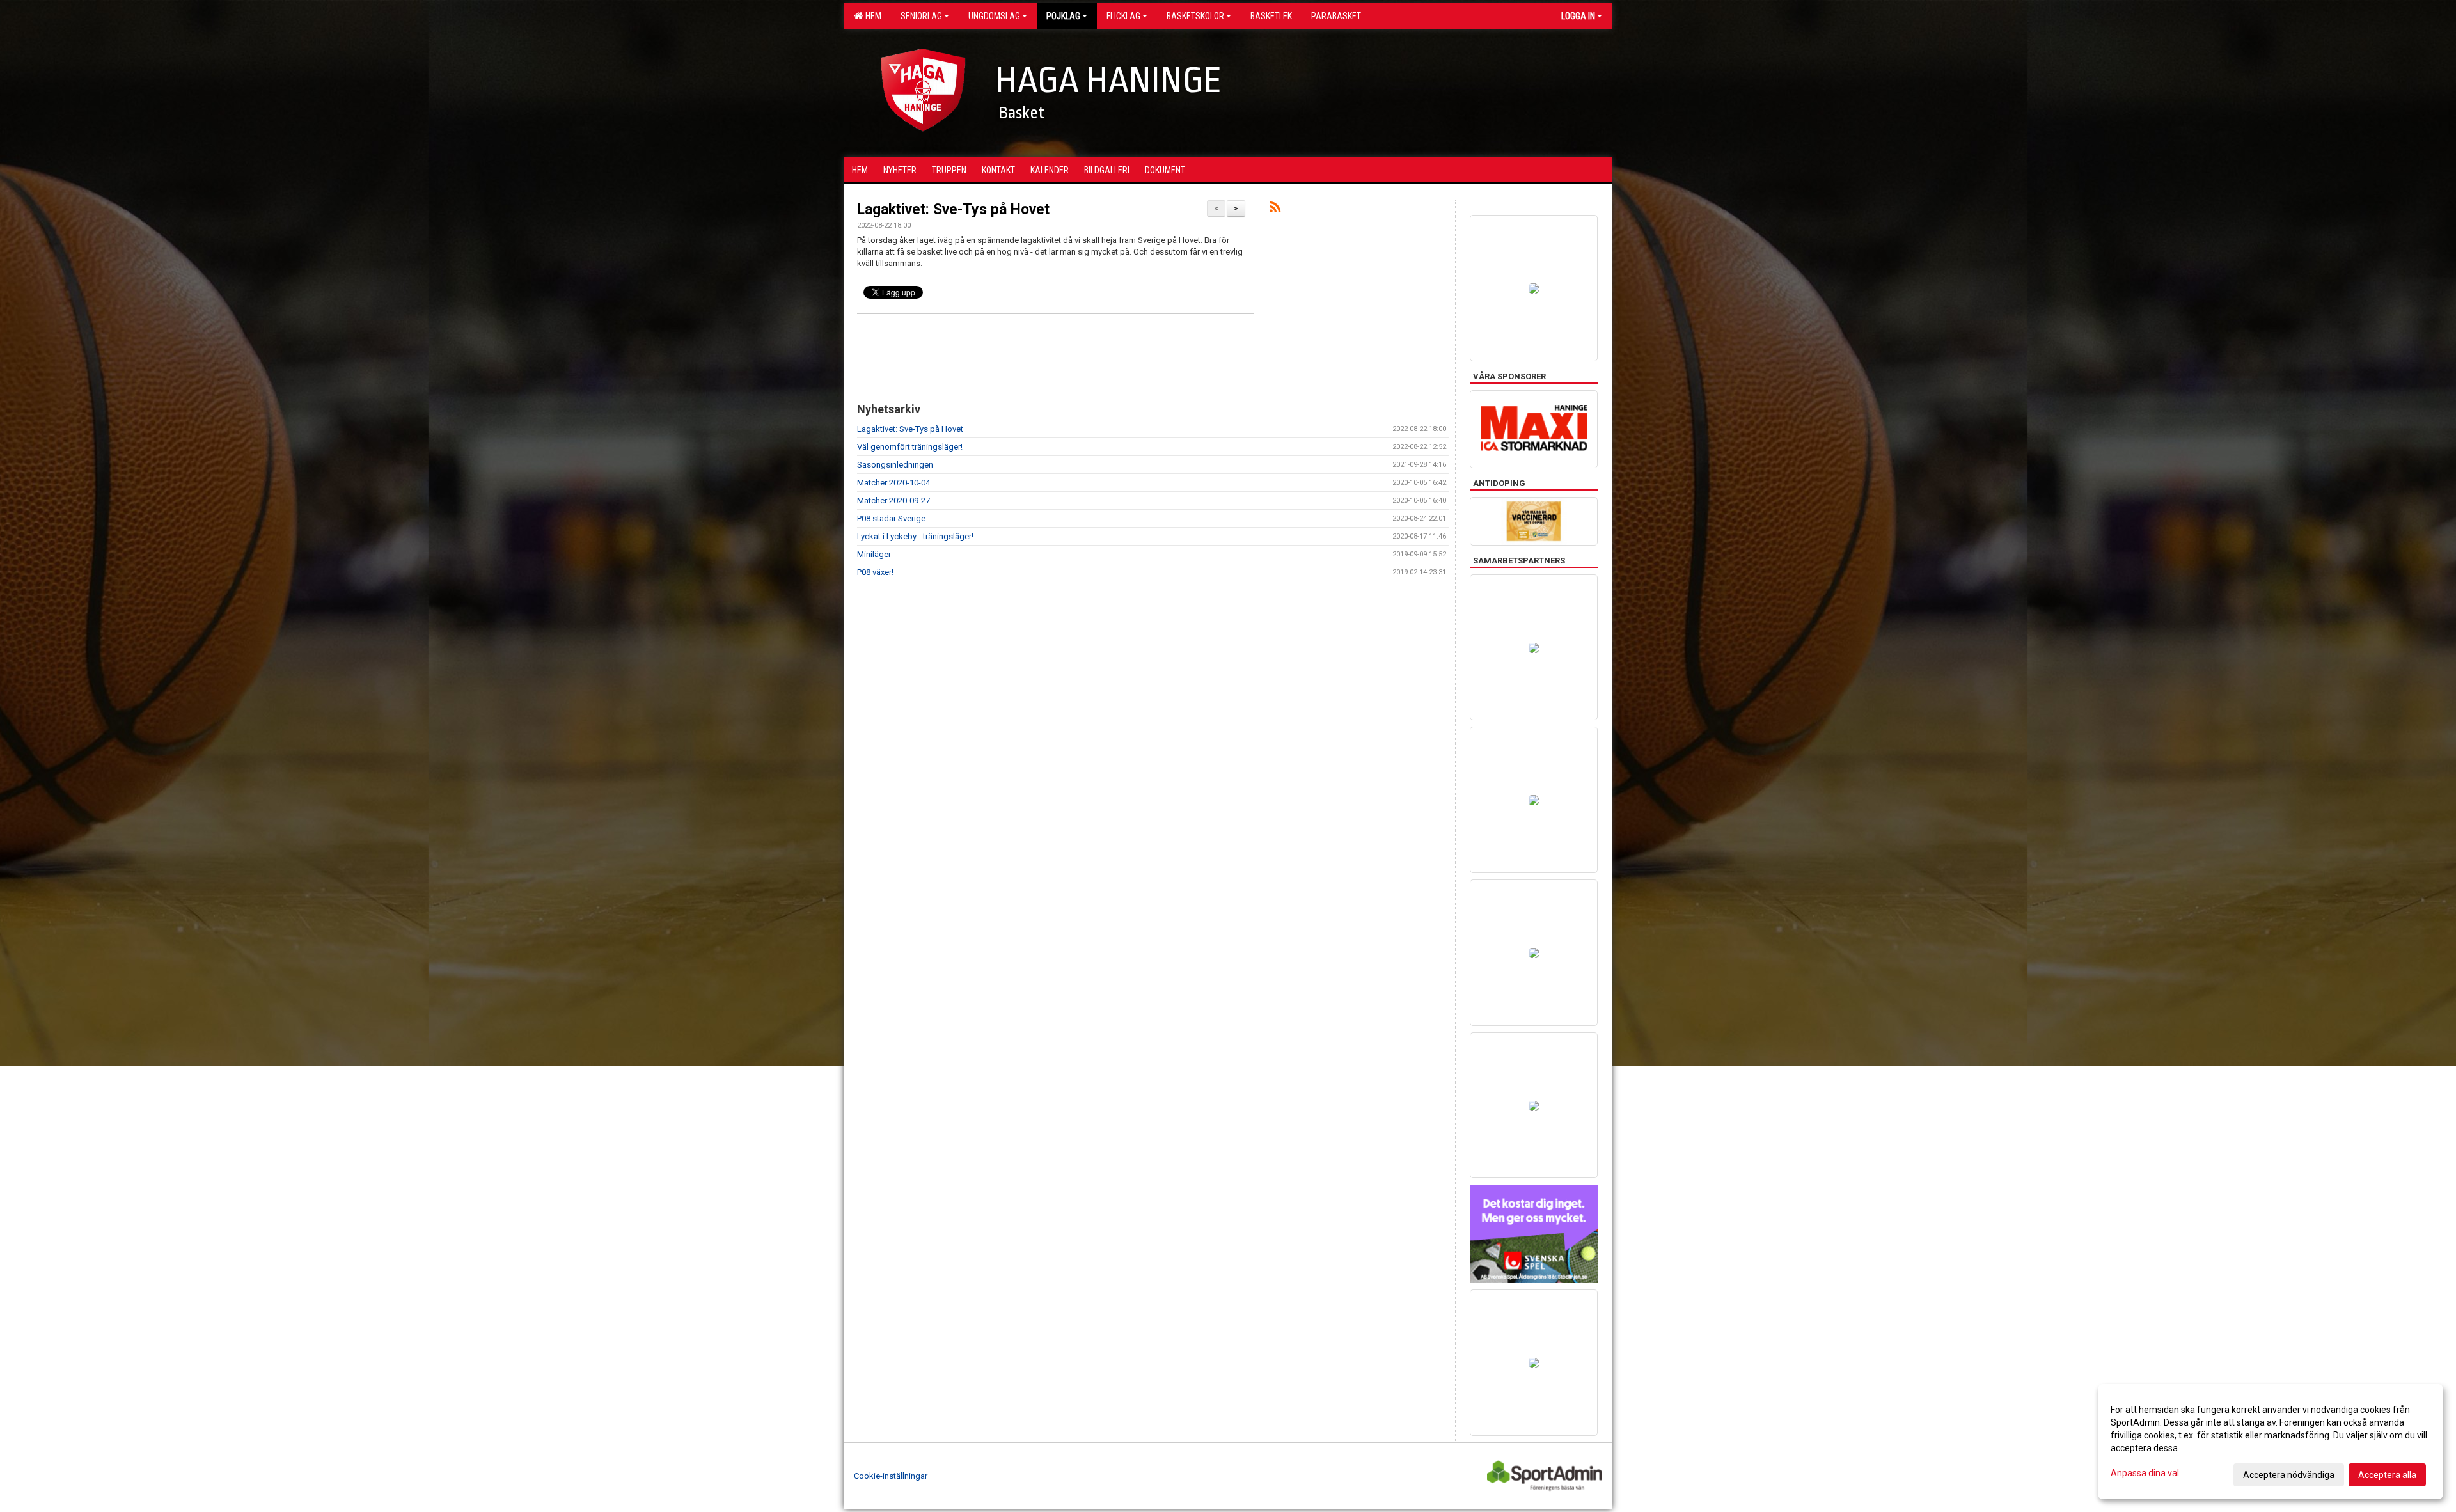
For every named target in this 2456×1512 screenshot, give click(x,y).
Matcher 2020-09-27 (893, 500)
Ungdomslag (994, 16)
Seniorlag (921, 16)
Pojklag (1063, 16)
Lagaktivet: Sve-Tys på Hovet (953, 209)
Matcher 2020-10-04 (893, 483)
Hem (871, 16)
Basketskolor (1195, 16)
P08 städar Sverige (891, 518)
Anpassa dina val (2145, 1473)
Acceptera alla (2387, 1475)
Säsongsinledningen (895, 465)
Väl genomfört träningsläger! (910, 447)
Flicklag (1123, 16)
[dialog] (2271, 1442)
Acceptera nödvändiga (2289, 1475)
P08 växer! (875, 572)
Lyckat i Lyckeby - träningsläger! (915, 536)
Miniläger (874, 554)
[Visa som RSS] (1275, 209)
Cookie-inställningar (891, 1476)
